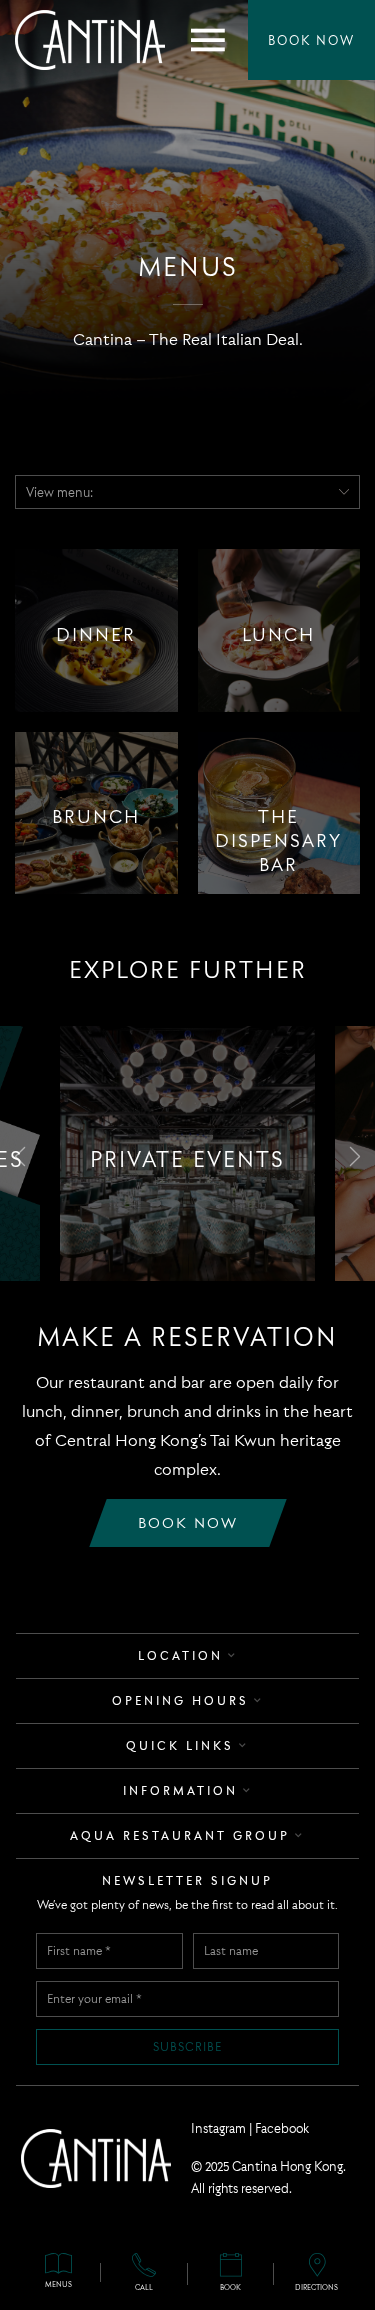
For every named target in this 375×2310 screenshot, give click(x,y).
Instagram (218, 2128)
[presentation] (20, 1153)
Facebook (282, 2128)
